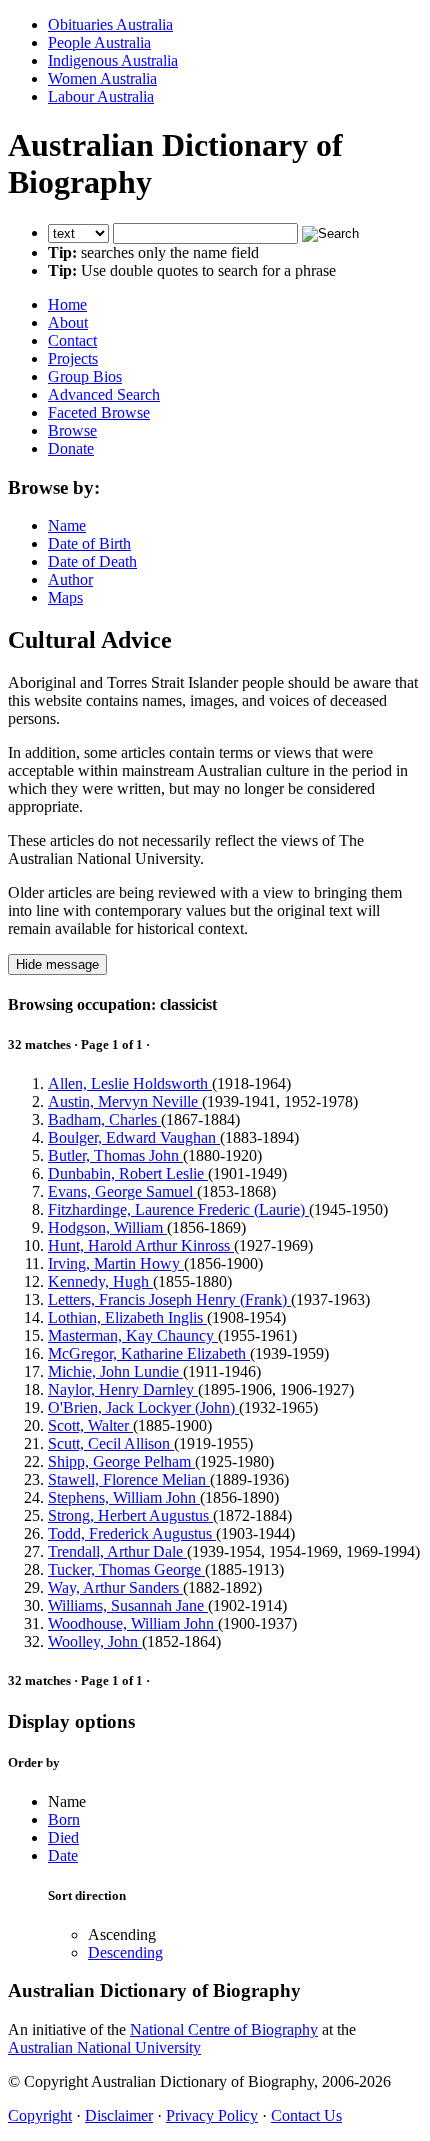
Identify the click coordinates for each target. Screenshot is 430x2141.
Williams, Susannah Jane (128, 1605)
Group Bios (85, 376)
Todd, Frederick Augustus (132, 1533)
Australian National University (104, 2047)
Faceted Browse (99, 412)
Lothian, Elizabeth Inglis (127, 1317)
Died (63, 1837)
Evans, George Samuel (122, 1191)
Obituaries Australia (110, 24)
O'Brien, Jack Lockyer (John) (143, 1407)
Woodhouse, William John (133, 1623)
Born (64, 1819)
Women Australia (102, 78)
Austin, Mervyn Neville (125, 1101)
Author (70, 579)
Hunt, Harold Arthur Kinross (141, 1245)
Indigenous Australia (113, 60)
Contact (72, 340)
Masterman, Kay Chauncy (133, 1335)
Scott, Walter (90, 1425)
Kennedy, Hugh (100, 1281)
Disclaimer (119, 2115)
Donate (71, 448)
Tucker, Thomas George (126, 1569)
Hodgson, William (107, 1227)
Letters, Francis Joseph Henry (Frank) (169, 1299)
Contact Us (306, 2115)
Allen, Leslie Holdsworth (130, 1083)
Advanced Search (104, 394)
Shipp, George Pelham (121, 1461)
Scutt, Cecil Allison (111, 1443)
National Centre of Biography (224, 2029)
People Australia (99, 42)
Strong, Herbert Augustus (130, 1515)
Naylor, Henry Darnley (123, 1389)
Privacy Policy (212, 2115)
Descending (125, 1952)
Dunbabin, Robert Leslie (128, 1173)
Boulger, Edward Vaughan (134, 1137)
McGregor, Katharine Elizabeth (149, 1353)
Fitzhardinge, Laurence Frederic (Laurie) (178, 1209)
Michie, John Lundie (115, 1371)
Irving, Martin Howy (116, 1263)
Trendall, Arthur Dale (117, 1551)
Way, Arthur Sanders (115, 1587)
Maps (65, 597)
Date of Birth (89, 543)
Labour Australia (101, 96)
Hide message (57, 964)
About (68, 322)
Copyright (40, 2115)
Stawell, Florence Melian (129, 1479)
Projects (73, 358)
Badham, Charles (104, 1119)
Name (67, 525)
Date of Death (92, 561)
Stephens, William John (124, 1497)
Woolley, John (95, 1641)
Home (67, 304)
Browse (72, 430)
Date (63, 1855)
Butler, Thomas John (115, 1155)
